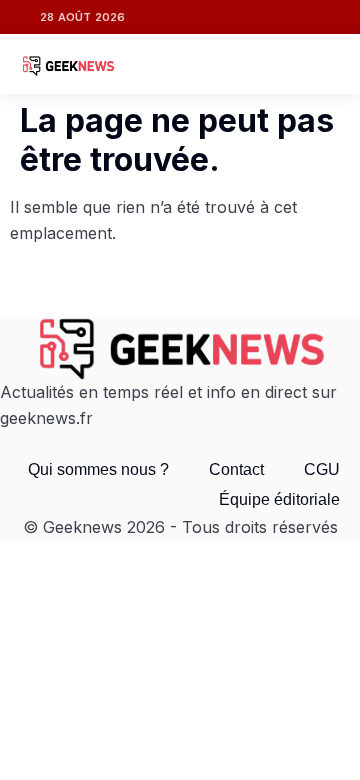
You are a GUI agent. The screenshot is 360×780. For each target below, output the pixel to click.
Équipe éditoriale (279, 499)
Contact (236, 469)
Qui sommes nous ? (98, 469)
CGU (322, 469)
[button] (322, 64)
